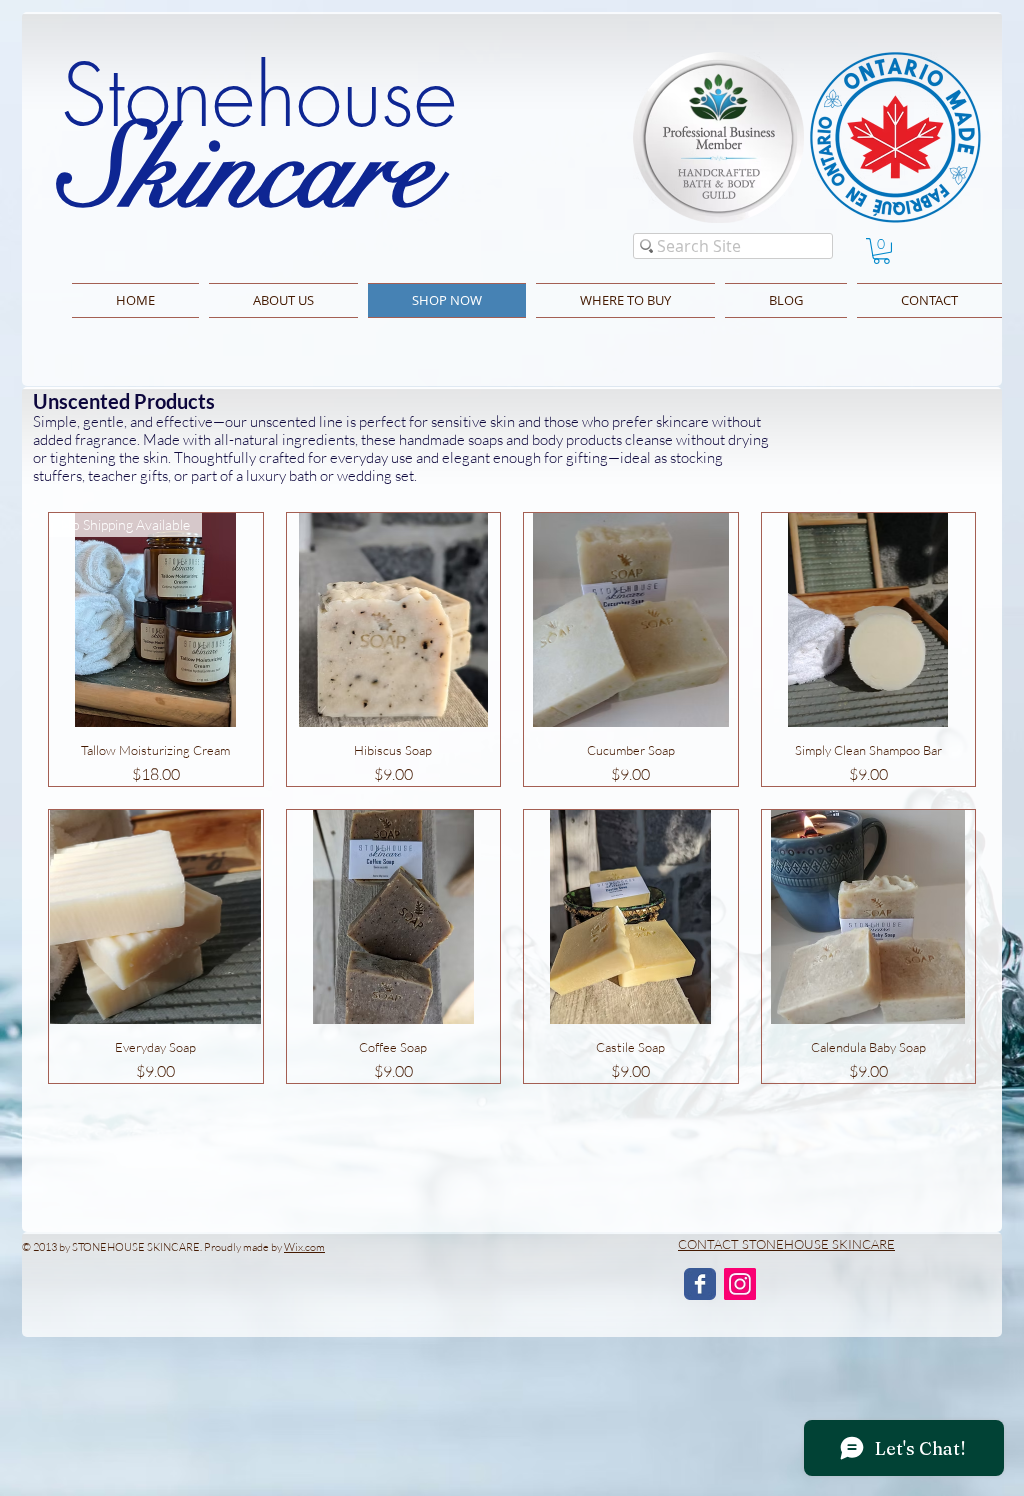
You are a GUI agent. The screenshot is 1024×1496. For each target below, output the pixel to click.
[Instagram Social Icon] (740, 1284)
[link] (881, 251)
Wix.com (304, 1247)
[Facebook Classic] (700, 1284)
